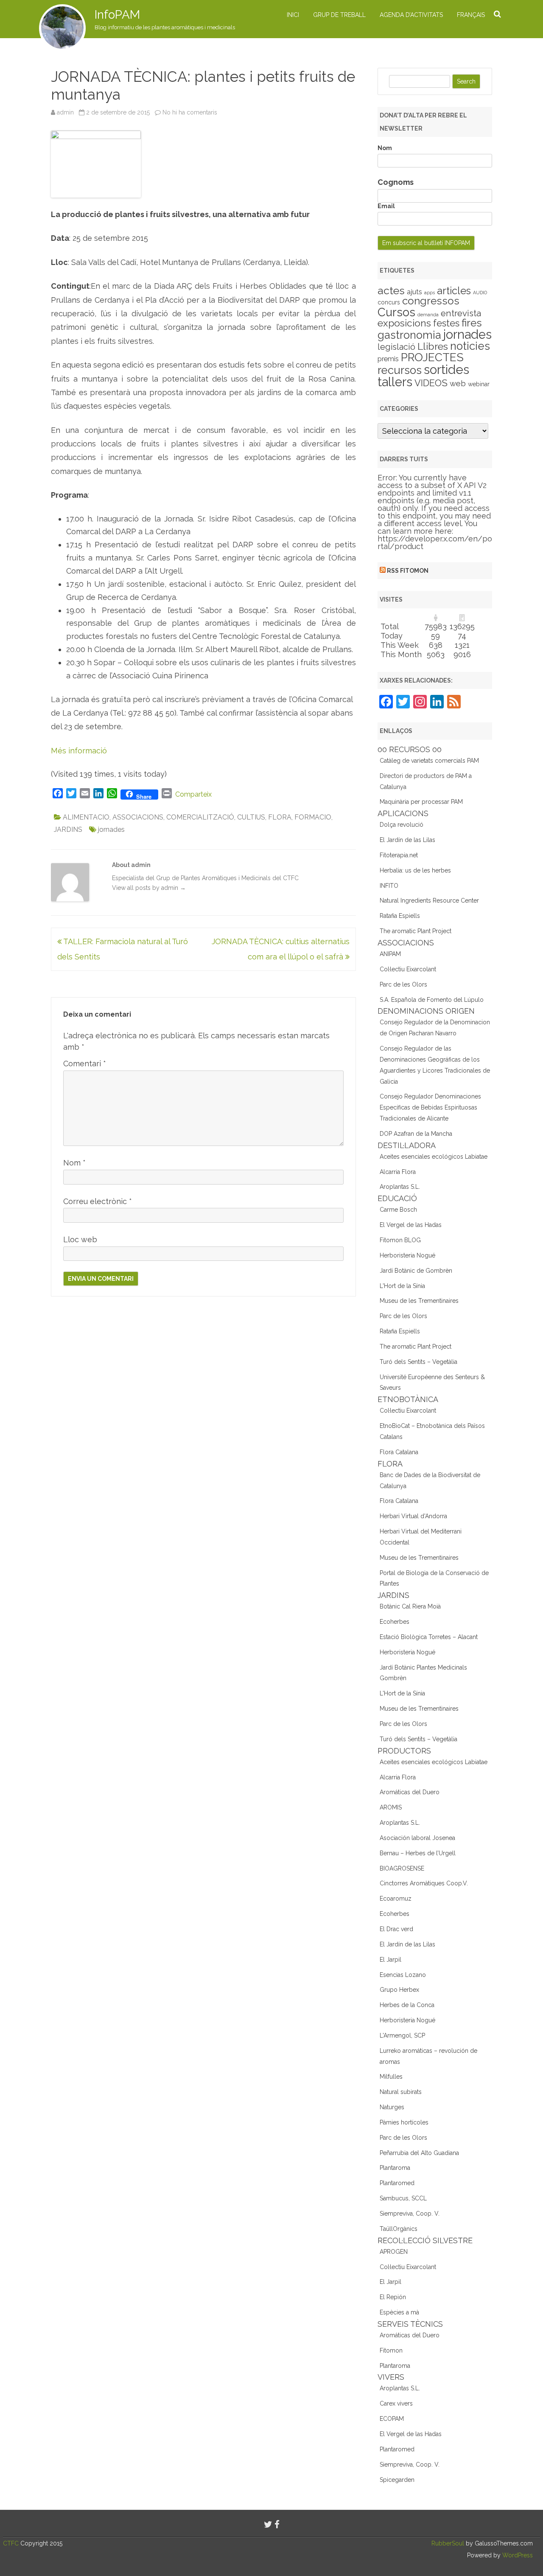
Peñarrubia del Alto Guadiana (419, 2153)
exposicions (404, 323)
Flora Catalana (399, 1452)
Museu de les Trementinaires (419, 1301)
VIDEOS (431, 383)
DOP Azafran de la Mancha (416, 1134)
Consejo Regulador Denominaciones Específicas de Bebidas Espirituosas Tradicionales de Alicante (430, 1107)
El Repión (393, 2297)
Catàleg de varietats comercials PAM (429, 761)
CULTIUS (251, 817)
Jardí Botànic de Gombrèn (416, 1271)
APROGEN (394, 2252)
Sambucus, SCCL (403, 2198)
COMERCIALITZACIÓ (200, 817)
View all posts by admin (149, 888)
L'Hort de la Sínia (402, 1286)
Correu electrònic (98, 1201)
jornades (111, 829)
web (458, 383)
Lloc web (80, 1239)
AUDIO (480, 293)
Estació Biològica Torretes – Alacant (429, 1637)
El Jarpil (390, 1960)
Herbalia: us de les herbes (415, 870)
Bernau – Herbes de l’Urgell (418, 1853)
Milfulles (391, 2077)
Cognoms (396, 182)
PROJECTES (432, 357)
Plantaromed (397, 2183)
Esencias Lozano (403, 1975)
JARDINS (68, 829)
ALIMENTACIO (86, 817)
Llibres (433, 346)
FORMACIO (313, 817)
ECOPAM (392, 2419)
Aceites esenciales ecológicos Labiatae (434, 1157)
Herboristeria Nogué (407, 1255)
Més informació (79, 751)
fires (472, 323)
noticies (470, 346)
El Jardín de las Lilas (407, 840)
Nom (74, 1163)
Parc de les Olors (403, 984)
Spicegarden (397, 2480)
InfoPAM (117, 15)
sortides (446, 369)
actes (391, 290)
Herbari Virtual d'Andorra (413, 1516)
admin (65, 112)
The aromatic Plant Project (416, 931)
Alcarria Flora (398, 1172)
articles (454, 291)
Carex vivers (396, 2403)
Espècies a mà (399, 2312)
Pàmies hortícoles (404, 2122)
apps (430, 293)
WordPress (517, 2555)
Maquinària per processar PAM (421, 802)
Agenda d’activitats (411, 15)
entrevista (461, 313)
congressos (431, 301)
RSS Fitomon (408, 571)
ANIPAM (390, 954)
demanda (428, 315)
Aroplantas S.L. (400, 1187)
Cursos (396, 312)
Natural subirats (401, 2092)
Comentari (85, 1064)
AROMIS (391, 1807)
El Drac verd (396, 1929)
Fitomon (391, 2350)
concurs (389, 302)
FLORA (280, 817)
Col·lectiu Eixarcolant (408, 969)
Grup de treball (339, 15)
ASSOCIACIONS (138, 817)
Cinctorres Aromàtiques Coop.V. (424, 1883)
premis (388, 359)
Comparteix (193, 794)
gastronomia (409, 335)
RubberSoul (448, 2543)
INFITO (389, 886)
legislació (396, 347)
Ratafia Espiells (400, 916)
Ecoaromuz (396, 1899)
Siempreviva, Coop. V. (410, 2214)
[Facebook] (277, 2524)
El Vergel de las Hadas (411, 1225)
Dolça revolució (402, 825)
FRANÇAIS (471, 15)
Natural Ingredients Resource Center (429, 900)
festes (446, 323)
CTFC (12, 2543)
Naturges (392, 2107)
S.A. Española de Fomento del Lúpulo (432, 1000)
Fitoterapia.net (399, 855)
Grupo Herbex (399, 1990)
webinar (479, 384)
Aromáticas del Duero (410, 1792)
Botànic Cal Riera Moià (410, 1606)
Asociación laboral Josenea (417, 1838)
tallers (395, 382)
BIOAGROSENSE (402, 1868)
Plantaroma (395, 2168)
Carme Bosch (398, 1210)
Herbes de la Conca (407, 2005)
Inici (293, 15)
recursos (400, 370)
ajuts (414, 292)
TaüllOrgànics (399, 2229)
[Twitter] (268, 2524)
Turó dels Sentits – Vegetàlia (418, 1362)
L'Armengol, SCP (402, 2035)
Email (386, 206)
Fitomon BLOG (400, 1240)
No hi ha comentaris (190, 112)
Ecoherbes (395, 1622)
